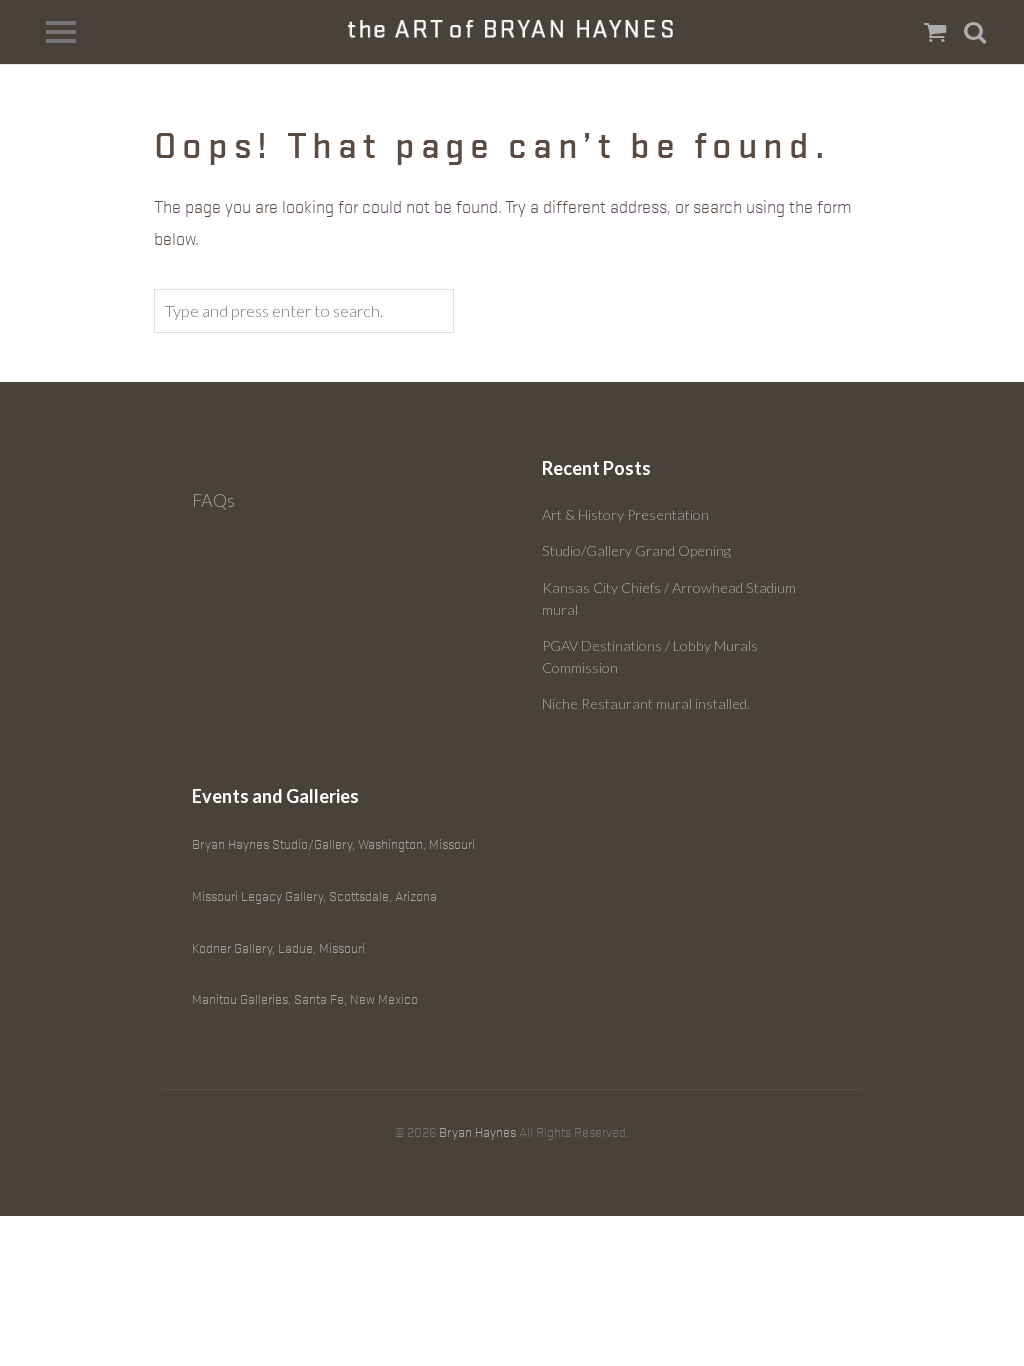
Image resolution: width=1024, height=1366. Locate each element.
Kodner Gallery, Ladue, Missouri (278, 948)
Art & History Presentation (625, 514)
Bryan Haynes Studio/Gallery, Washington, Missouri (333, 844)
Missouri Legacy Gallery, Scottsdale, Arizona (314, 896)
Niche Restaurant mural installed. (646, 703)
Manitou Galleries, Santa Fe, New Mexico (305, 999)
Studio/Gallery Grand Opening (636, 550)
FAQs (213, 500)
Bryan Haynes (477, 1132)
